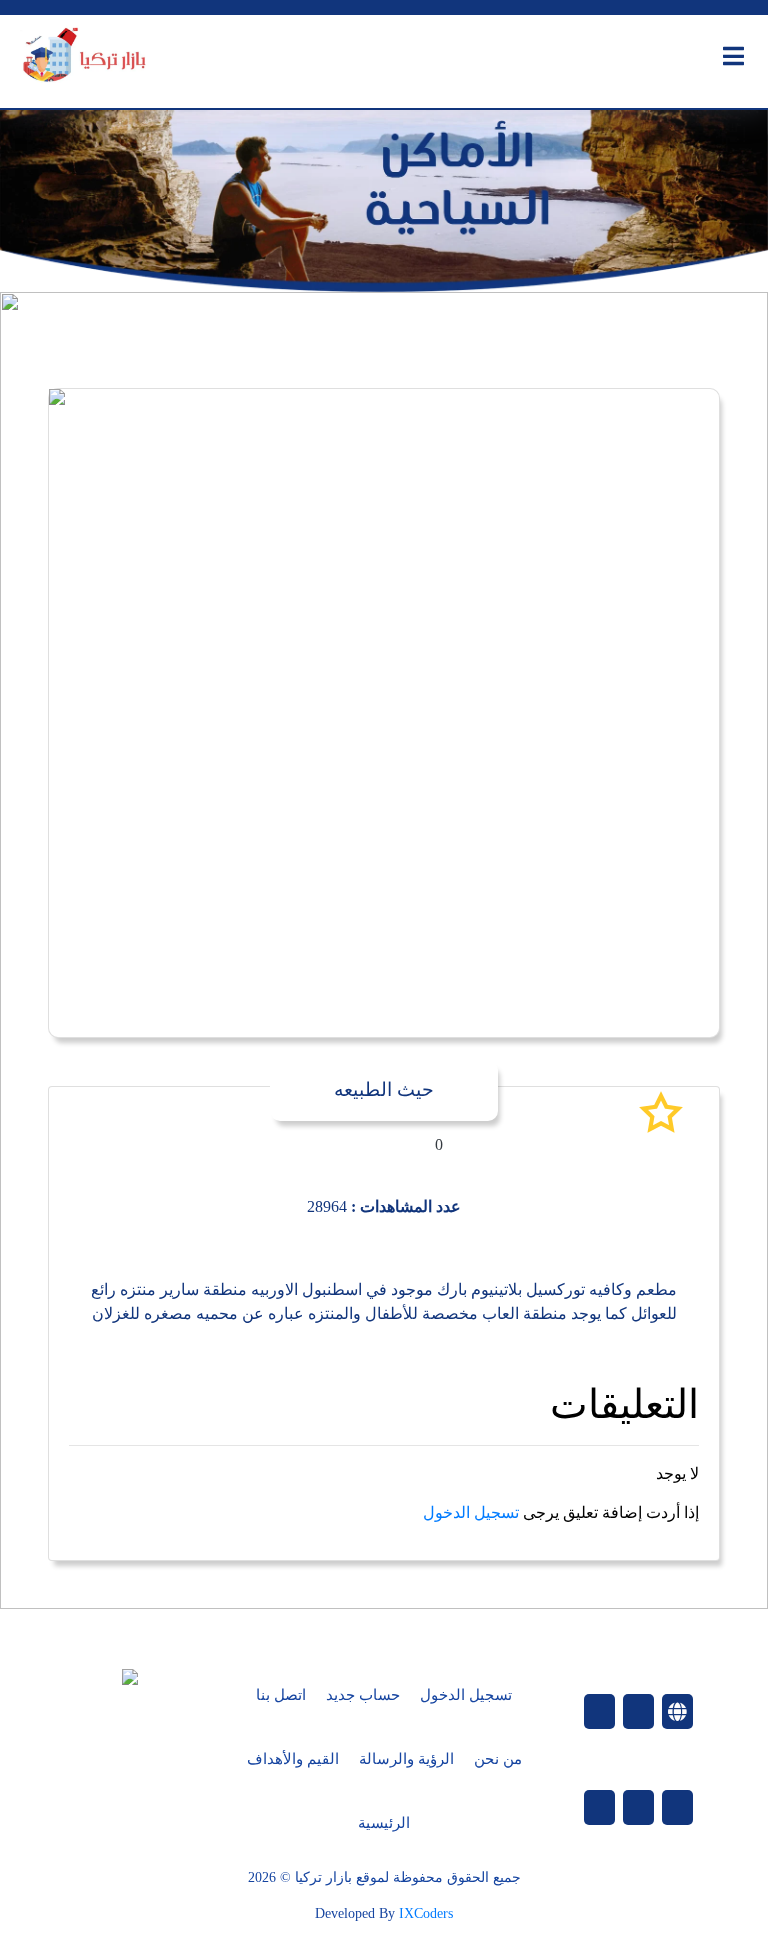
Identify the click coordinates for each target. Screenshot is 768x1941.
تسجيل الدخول (471, 1512)
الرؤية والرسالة (406, 1759)
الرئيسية (384, 1823)
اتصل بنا (281, 1695)
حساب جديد (363, 1695)
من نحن (498, 1759)
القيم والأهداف (293, 1759)
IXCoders (426, 1913)
